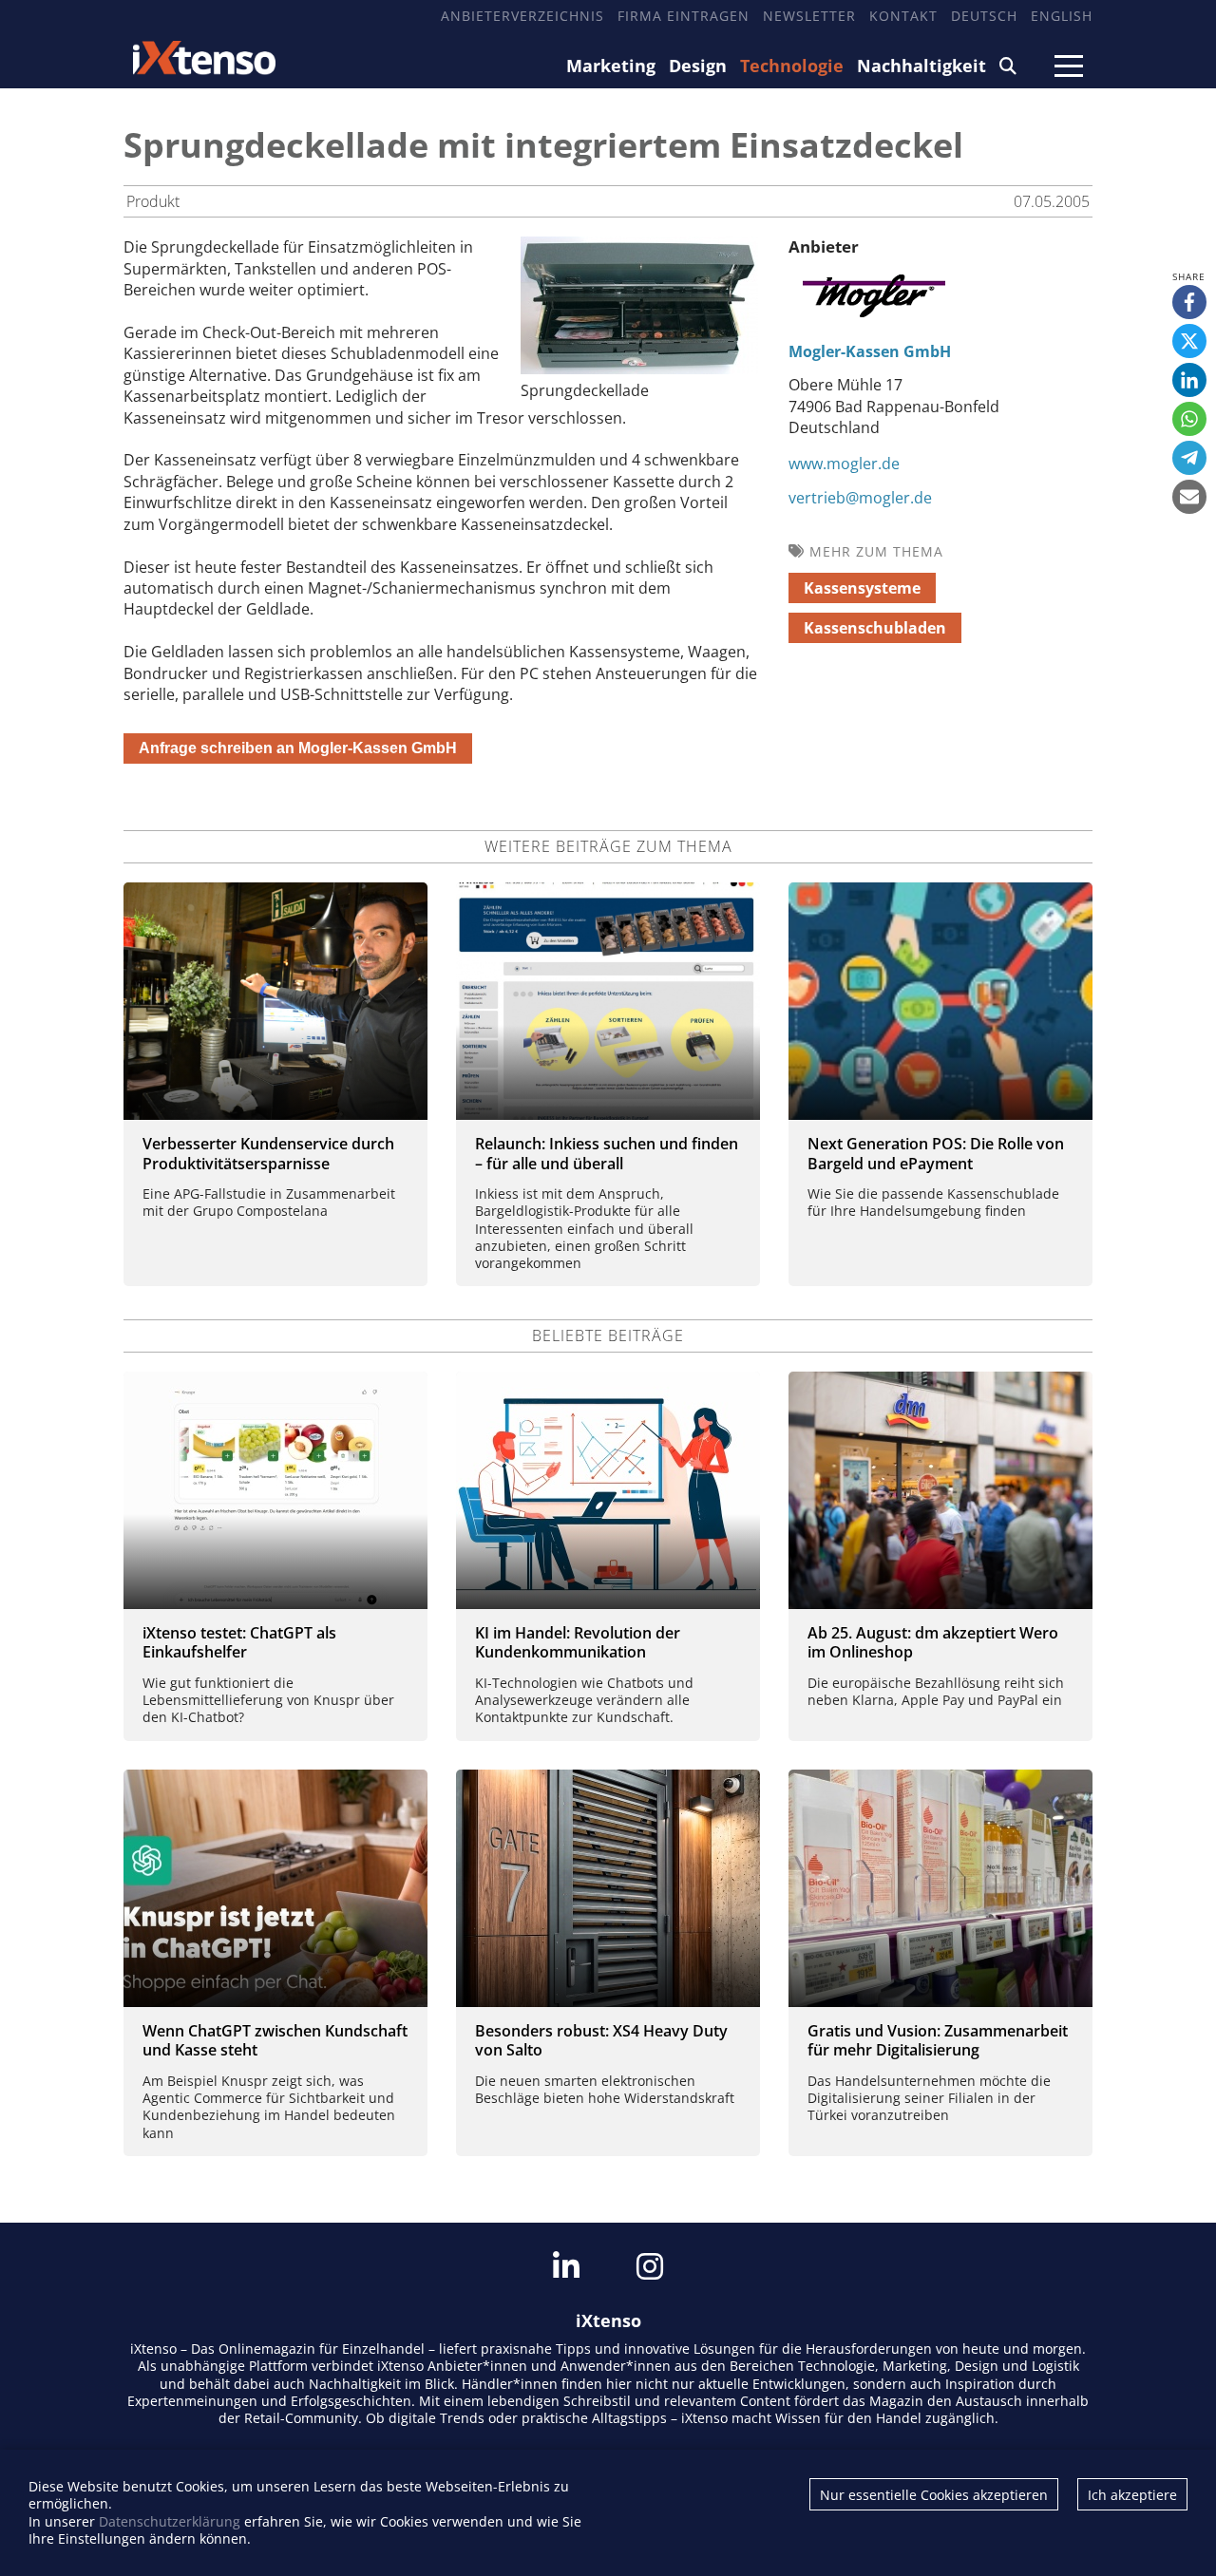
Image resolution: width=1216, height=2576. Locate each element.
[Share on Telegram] (1189, 458)
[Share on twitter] (1189, 341)
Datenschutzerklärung (170, 2521)
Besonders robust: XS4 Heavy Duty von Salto (601, 2041)
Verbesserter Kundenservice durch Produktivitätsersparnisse (268, 1154)
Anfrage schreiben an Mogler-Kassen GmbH (298, 748)
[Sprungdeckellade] (639, 369)
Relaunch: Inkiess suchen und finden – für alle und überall (607, 1154)
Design (698, 66)
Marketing (611, 66)
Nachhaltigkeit (921, 66)
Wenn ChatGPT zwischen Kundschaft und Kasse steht (275, 2041)
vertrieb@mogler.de (860, 498)
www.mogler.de (844, 464)
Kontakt (903, 16)
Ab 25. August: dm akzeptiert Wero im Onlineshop (933, 1643)
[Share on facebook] (1189, 302)
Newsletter (809, 16)
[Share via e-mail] (1189, 497)
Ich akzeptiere (1132, 2495)
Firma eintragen (684, 16)
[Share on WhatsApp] (1189, 419)
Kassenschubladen (875, 628)
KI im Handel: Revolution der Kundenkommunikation (578, 1643)
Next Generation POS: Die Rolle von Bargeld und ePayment (936, 1154)
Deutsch (984, 16)
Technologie (792, 66)
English (1062, 16)
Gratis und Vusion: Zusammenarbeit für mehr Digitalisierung (938, 2041)
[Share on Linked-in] (1189, 380)
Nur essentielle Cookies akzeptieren (934, 2495)
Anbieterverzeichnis (522, 16)
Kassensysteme (862, 588)
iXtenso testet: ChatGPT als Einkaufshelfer (239, 1643)
